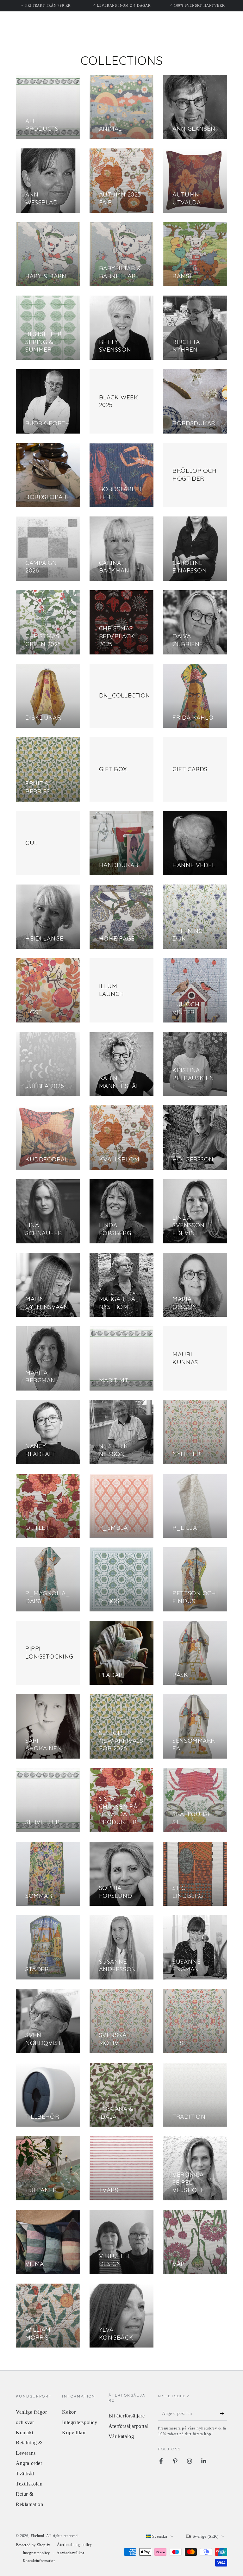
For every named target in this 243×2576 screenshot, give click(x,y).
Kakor (69, 2412)
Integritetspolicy (80, 2422)
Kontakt (25, 2432)
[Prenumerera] (224, 2413)
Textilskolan (29, 2484)
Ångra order (29, 2463)
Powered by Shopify (33, 2545)
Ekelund (37, 2536)
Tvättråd (25, 2474)
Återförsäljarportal (128, 2426)
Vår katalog (121, 2436)
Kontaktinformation (39, 2561)
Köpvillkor (74, 2432)
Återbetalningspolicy (74, 2545)
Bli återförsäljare (127, 2416)
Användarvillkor (70, 2553)
